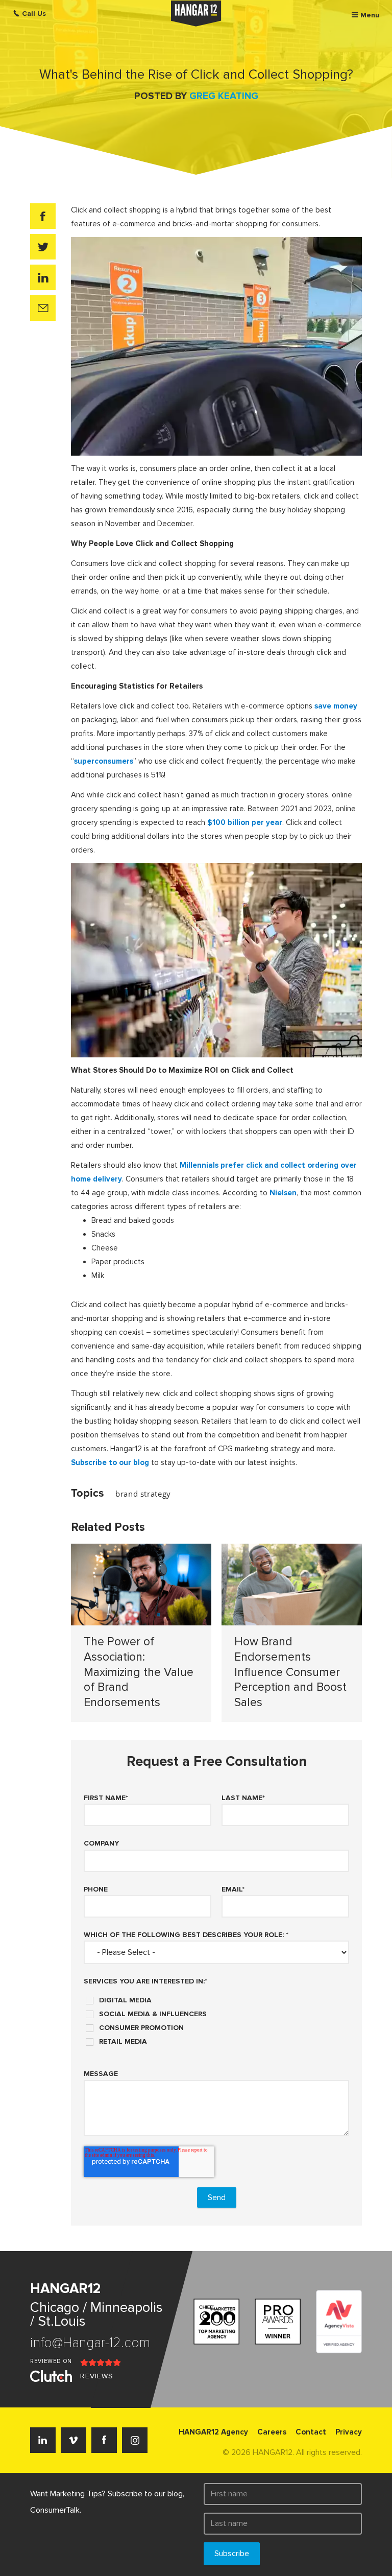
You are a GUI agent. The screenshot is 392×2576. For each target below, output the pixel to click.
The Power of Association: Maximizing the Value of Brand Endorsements (139, 1672)
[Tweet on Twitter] (43, 247)
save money (336, 706)
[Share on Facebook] (43, 216)
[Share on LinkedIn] (43, 277)
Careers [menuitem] (272, 2432)
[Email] (43, 308)
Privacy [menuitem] (349, 2432)
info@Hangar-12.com (90, 2343)
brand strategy (143, 1494)
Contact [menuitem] (311, 2432)
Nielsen (283, 1193)
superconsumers (104, 761)
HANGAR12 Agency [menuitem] (213, 2432)
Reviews (97, 2376)
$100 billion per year (245, 822)
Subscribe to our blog (110, 1462)
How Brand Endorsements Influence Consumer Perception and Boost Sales (290, 1672)
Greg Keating (224, 96)
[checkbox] (216, 2017)
